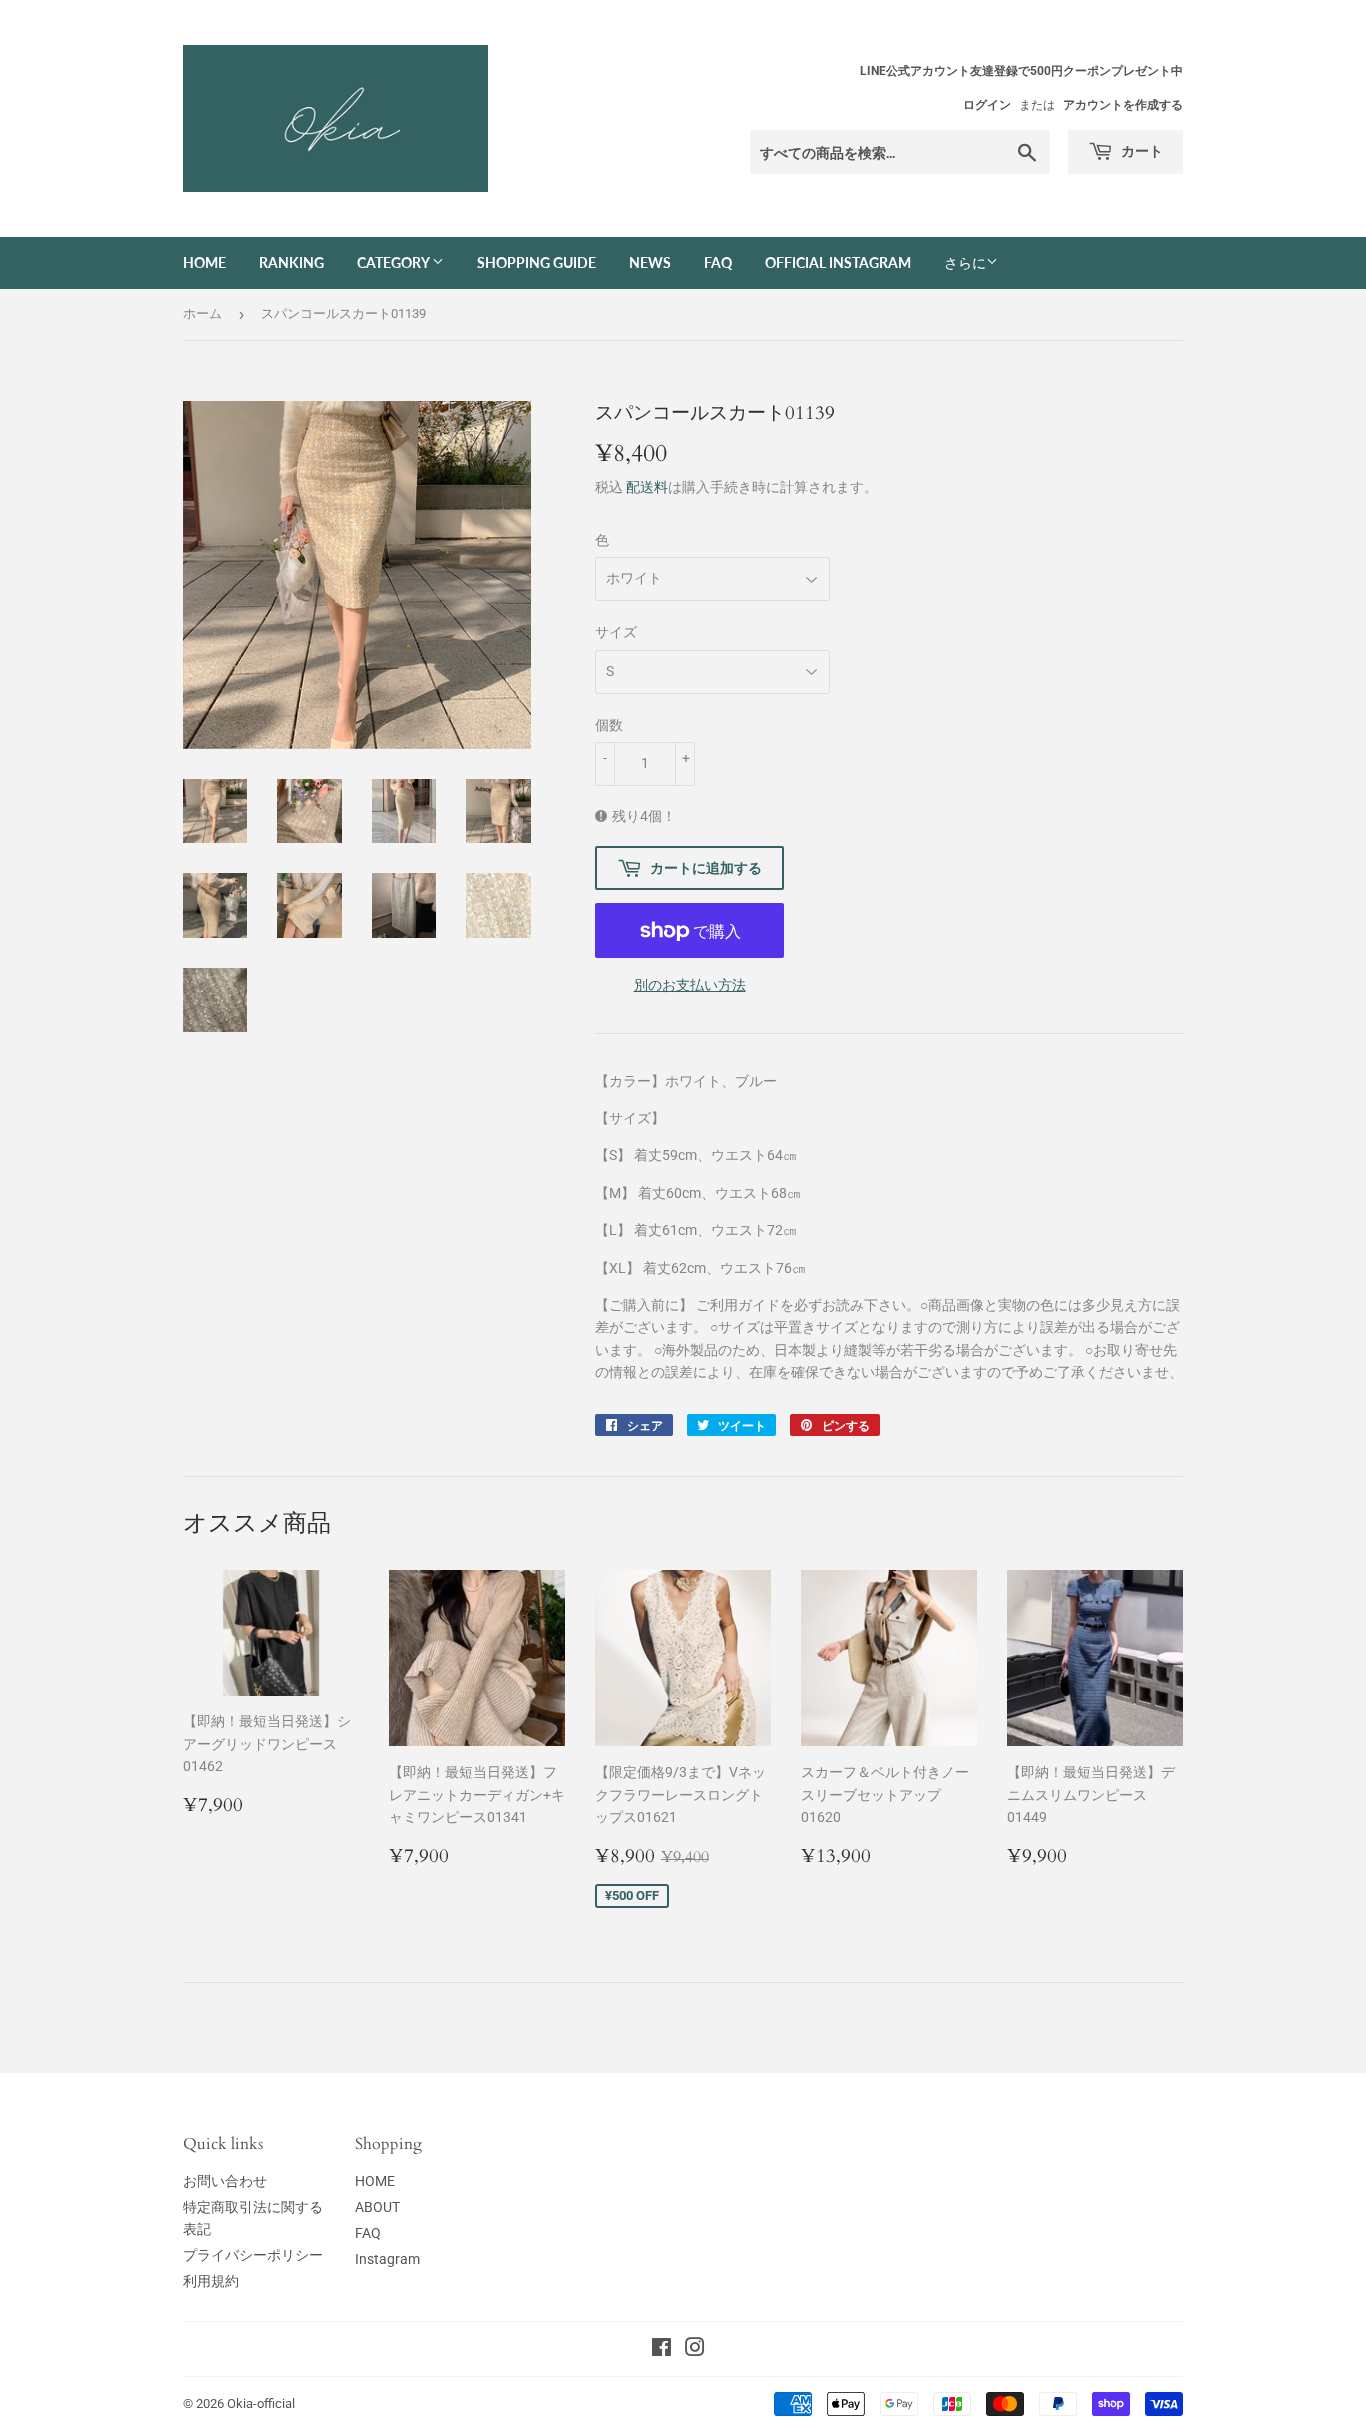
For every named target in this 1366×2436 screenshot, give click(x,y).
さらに (965, 263)
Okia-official (267, 2403)
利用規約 (211, 2281)
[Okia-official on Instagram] (695, 2350)
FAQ (718, 262)
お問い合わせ (225, 2181)
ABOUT (377, 2207)
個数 (609, 725)
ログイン (987, 105)
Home (204, 262)
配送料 (647, 487)
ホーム (202, 313)
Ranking (291, 262)
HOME (375, 2181)
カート (1140, 150)
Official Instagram (838, 262)
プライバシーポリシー (253, 2255)
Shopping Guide (536, 262)
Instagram (387, 2259)
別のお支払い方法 (690, 985)
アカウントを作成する (1123, 105)
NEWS (650, 262)
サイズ (616, 632)
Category (394, 262)
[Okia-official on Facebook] (661, 2350)
